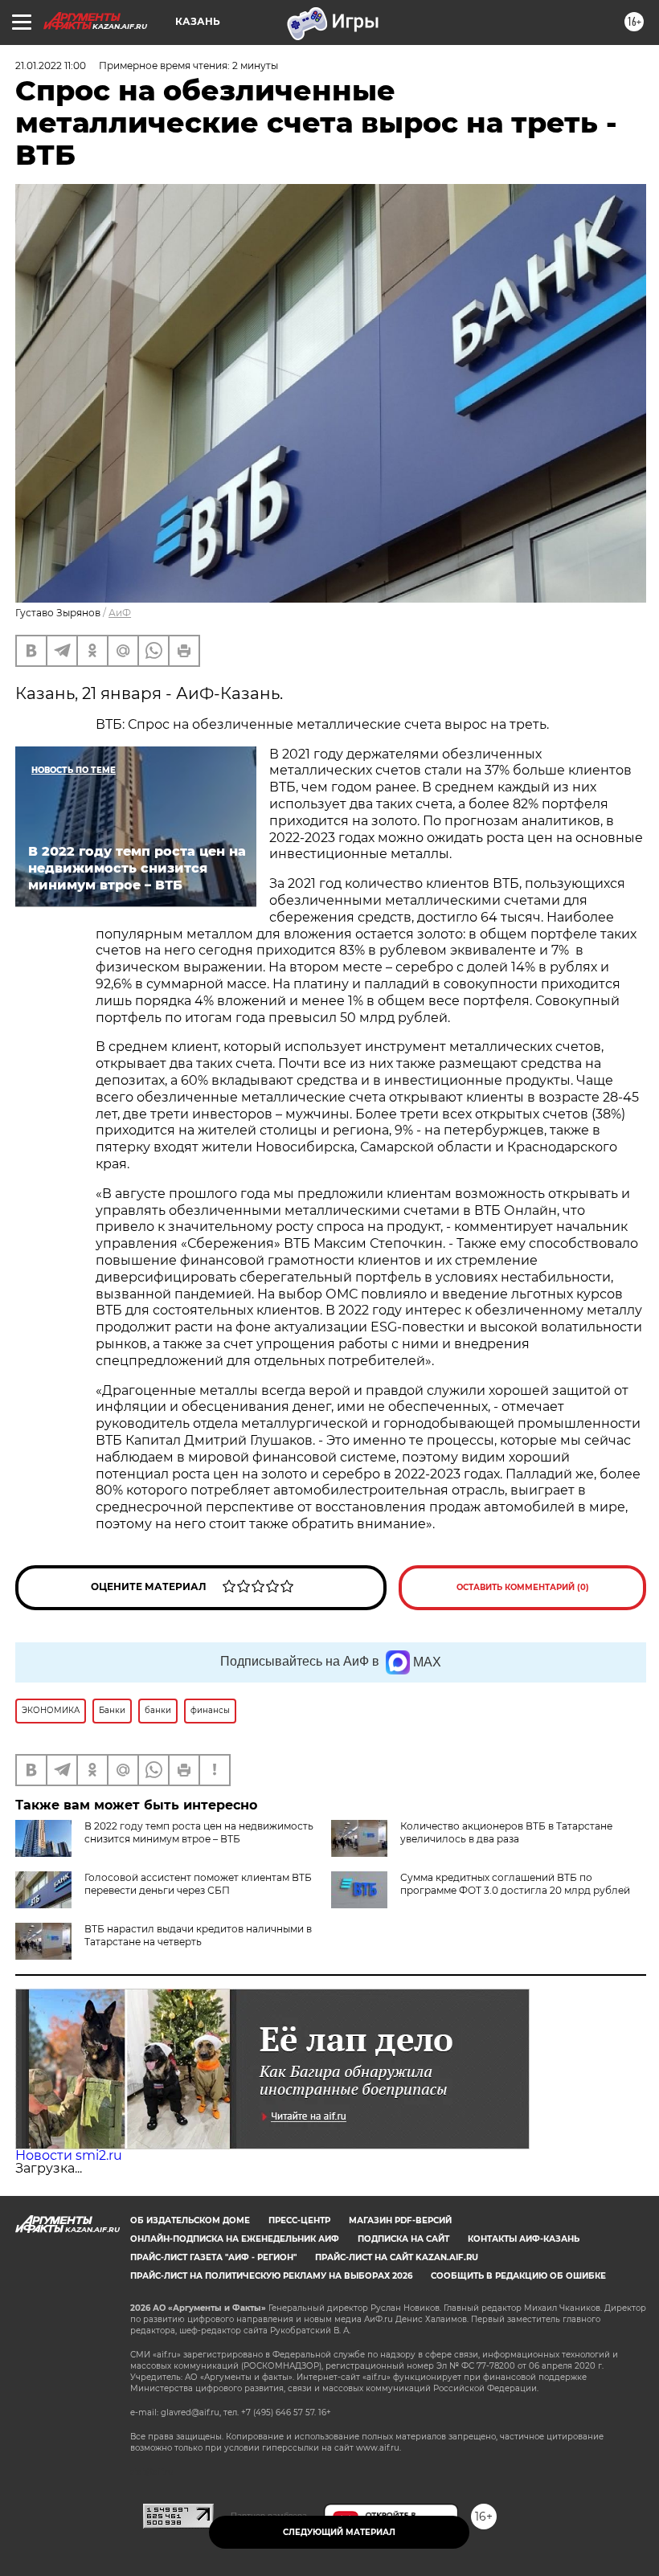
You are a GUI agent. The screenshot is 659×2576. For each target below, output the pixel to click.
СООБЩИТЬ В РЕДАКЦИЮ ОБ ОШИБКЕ (518, 2276)
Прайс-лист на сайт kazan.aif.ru (397, 2257)
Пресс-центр (299, 2220)
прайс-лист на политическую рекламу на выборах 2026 (271, 2276)
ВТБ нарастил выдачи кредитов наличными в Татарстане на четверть (198, 1935)
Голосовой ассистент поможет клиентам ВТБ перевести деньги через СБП (198, 1884)
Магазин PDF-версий (400, 2220)
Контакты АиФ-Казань (524, 2239)
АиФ (120, 613)
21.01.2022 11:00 (51, 65)
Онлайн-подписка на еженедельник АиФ (235, 2239)
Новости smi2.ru (69, 2155)
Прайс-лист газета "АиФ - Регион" (213, 2257)
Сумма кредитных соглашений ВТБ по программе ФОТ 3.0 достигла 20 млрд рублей (515, 1884)
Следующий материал (339, 2532)
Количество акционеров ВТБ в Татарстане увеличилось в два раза (506, 1832)
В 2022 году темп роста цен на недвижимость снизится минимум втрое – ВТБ (199, 1832)
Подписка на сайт (403, 2239)
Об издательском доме (190, 2220)
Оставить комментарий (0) (523, 1587)
